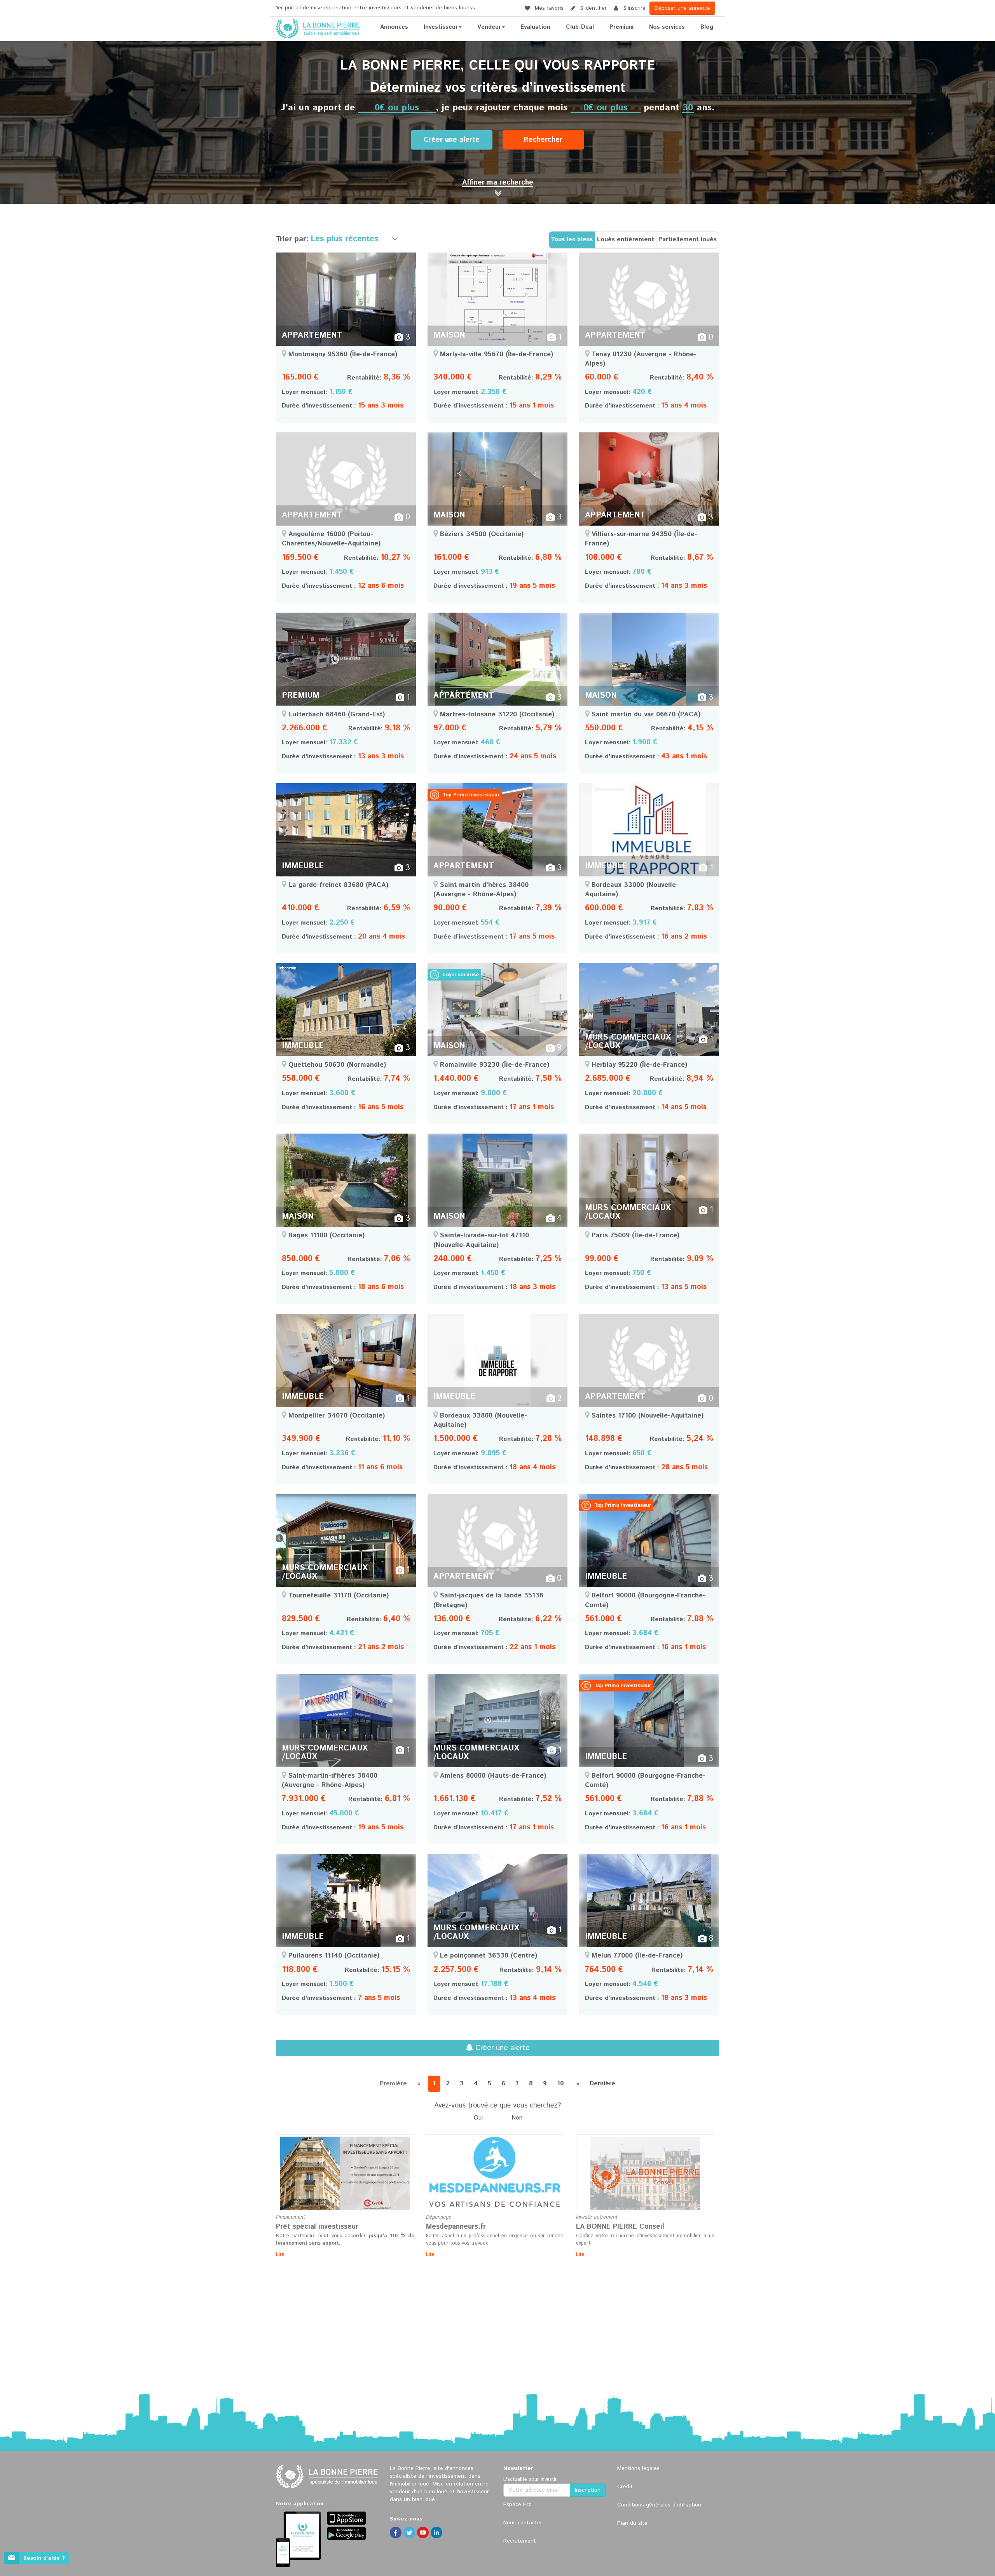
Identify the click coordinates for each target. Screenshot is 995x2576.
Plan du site (632, 2523)
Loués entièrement (626, 239)
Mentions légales (638, 2468)
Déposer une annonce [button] (682, 8)
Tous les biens (572, 239)
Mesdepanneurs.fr (456, 2227)
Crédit (625, 2487)
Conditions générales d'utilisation (659, 2505)
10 (560, 2084)
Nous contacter (523, 2523)
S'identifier (593, 8)
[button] (498, 183)
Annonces (394, 27)
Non (517, 2118)
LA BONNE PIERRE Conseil (620, 2227)
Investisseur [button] (441, 27)
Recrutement (520, 2541)
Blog (707, 27)
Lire (280, 2255)
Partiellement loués (688, 239)
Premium (621, 27)
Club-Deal (580, 27)
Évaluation (535, 27)
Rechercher (543, 140)
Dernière (602, 2084)
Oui (478, 2118)
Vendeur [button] (489, 27)
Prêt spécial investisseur (317, 2227)
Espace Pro (518, 2505)
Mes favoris (548, 8)
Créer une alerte (452, 140)
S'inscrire (634, 8)
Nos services (667, 27)
